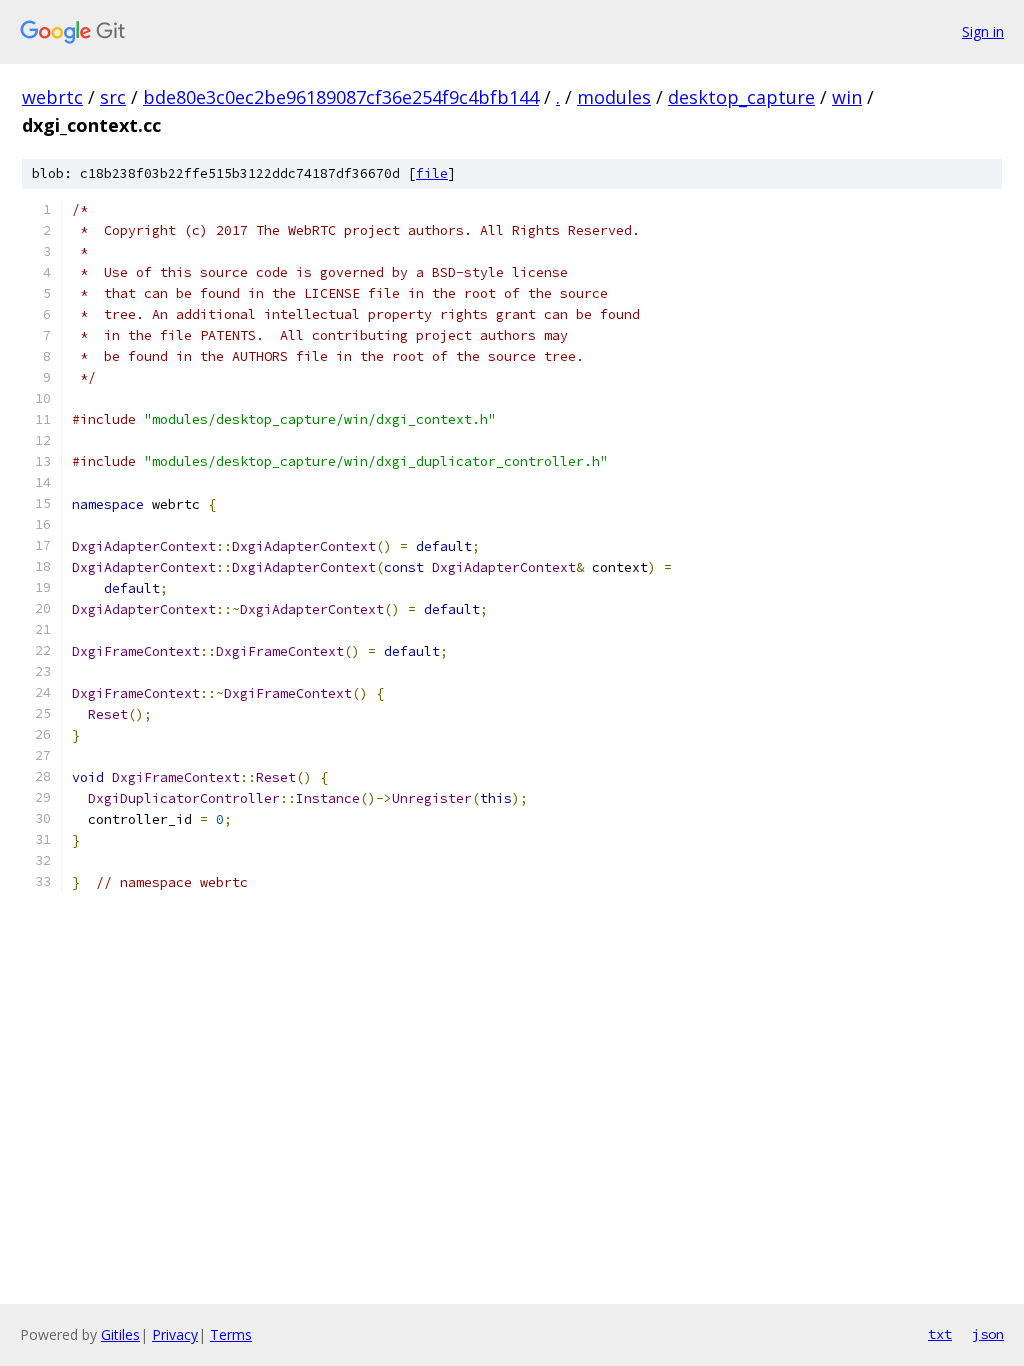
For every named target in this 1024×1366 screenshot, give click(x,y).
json (988, 1334)
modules (614, 97)
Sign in (983, 31)
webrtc (52, 97)
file (432, 173)
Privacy (175, 1334)
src (113, 97)
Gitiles (120, 1334)
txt (940, 1334)
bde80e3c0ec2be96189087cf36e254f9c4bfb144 (341, 97)
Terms (231, 1334)
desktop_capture (741, 97)
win (847, 97)
